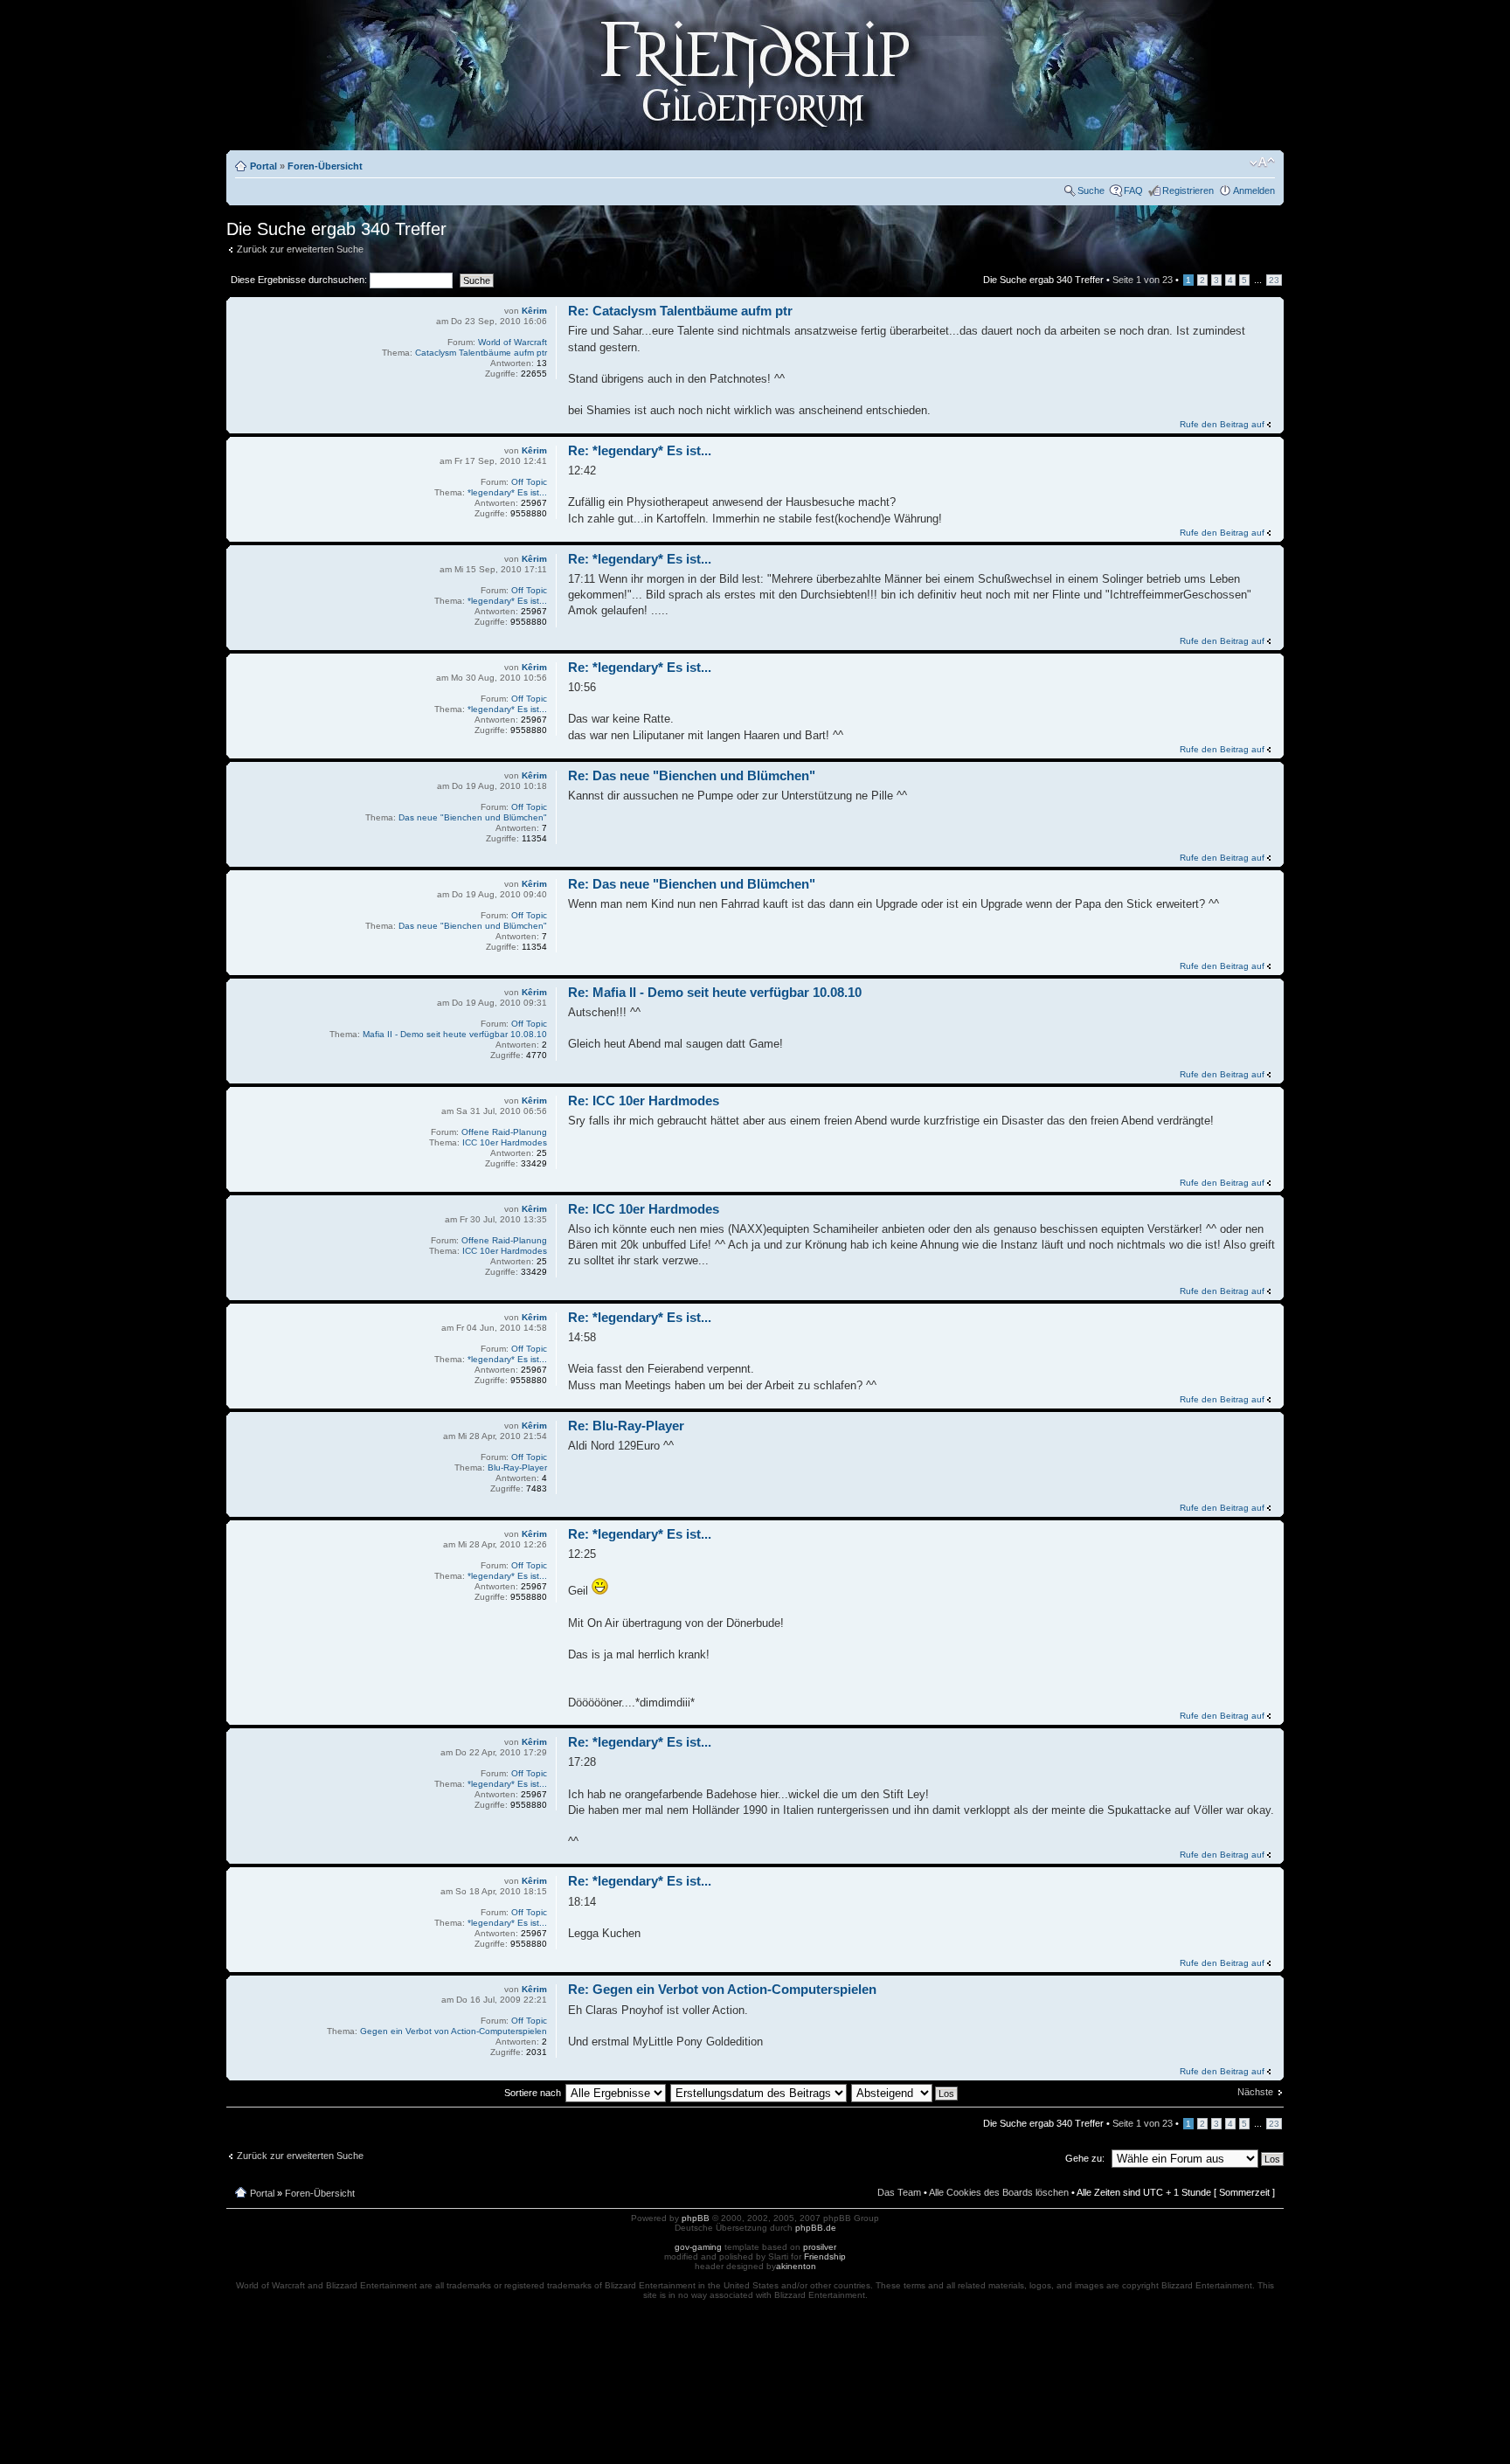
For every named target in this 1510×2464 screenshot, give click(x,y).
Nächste (1255, 2092)
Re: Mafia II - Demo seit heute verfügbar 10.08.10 (715, 992)
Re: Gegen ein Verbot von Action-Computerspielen (722, 1989)
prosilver (820, 2247)
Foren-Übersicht (325, 166)
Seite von (1143, 280)
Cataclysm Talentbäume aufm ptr (481, 353)
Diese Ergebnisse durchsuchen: (300, 280)
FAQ (1133, 190)
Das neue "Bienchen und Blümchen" (473, 817)
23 (1274, 280)
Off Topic (529, 482)
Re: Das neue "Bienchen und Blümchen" (692, 775)
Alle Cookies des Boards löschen (999, 2192)
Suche (1091, 190)
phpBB (696, 2218)
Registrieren (1188, 190)
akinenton (796, 2266)
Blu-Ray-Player (517, 1467)
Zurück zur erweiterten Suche (300, 249)
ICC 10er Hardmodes (505, 1142)
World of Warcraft (513, 342)
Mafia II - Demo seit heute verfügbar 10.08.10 (455, 1034)
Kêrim (534, 311)
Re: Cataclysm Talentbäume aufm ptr (680, 311)
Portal (263, 166)
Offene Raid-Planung (504, 1132)
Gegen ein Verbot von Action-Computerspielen (454, 2031)
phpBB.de (816, 2228)
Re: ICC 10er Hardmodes (644, 1100)
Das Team (899, 2192)
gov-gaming (698, 2247)
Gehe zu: (1085, 2158)
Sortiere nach (533, 2093)
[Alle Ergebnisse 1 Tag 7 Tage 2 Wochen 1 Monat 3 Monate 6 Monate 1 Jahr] (615, 2093)
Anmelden (1254, 190)
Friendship (825, 2256)
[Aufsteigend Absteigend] (905, 2093)
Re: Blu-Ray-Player (626, 1426)
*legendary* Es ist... (507, 492)
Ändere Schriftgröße (1262, 163)
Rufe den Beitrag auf (1222, 424)
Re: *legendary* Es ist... (640, 450)
